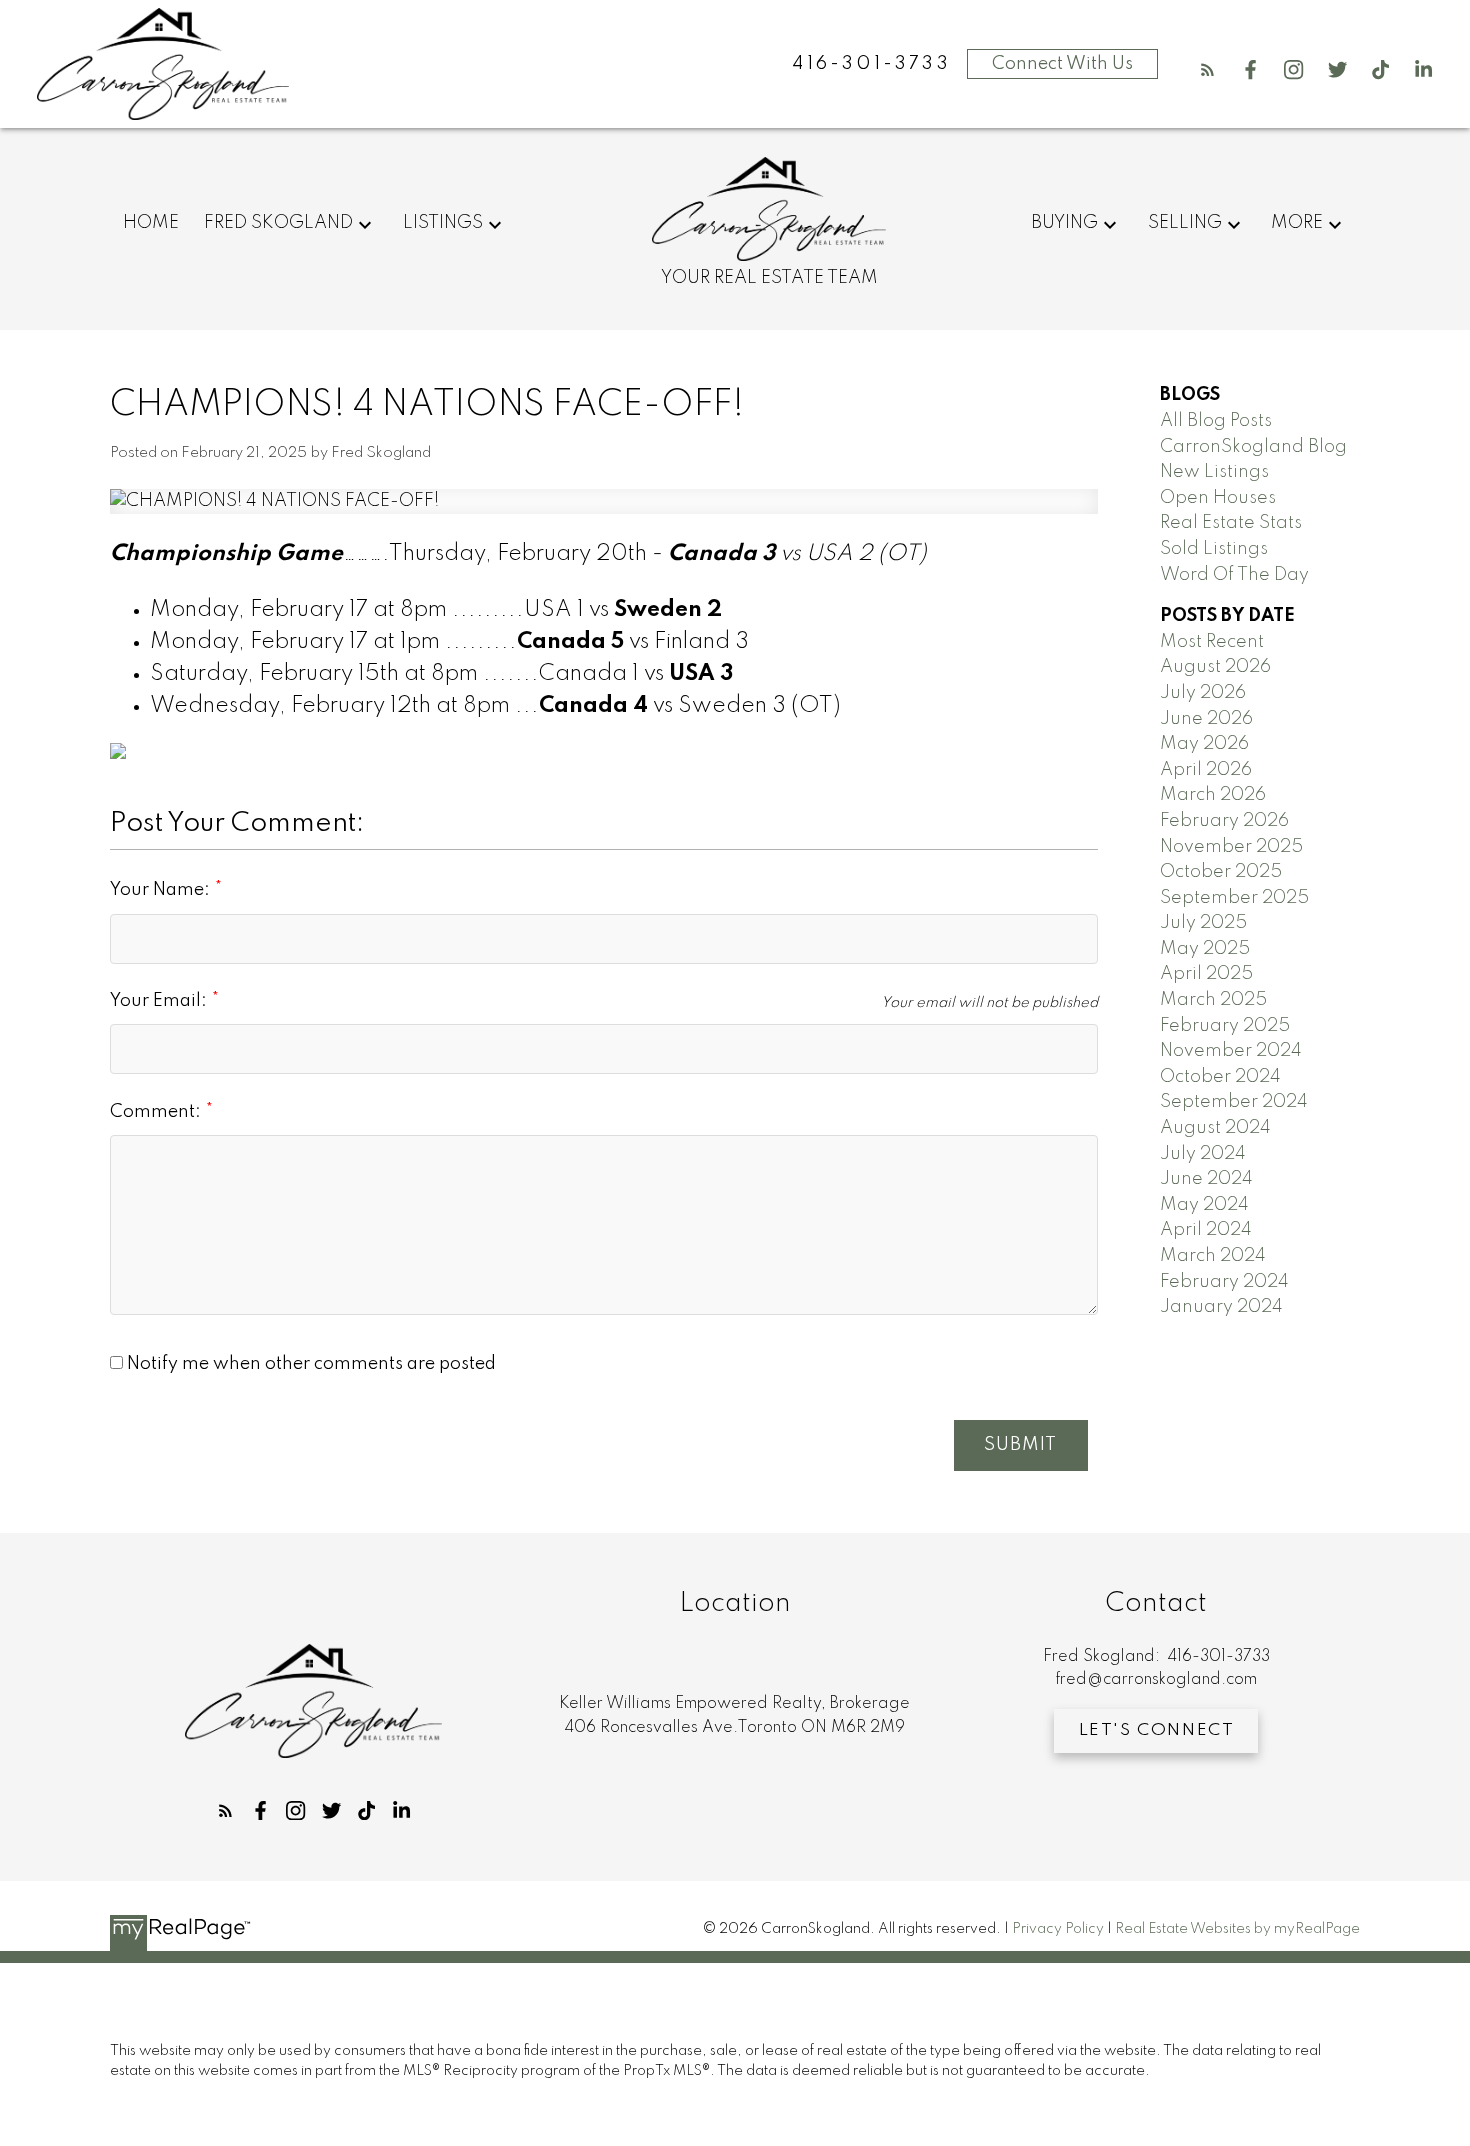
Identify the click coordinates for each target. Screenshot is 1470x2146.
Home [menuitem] (151, 223)
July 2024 (1203, 1154)
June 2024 (1206, 1179)
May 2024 (1204, 1205)
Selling (1185, 223)
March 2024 (1213, 1256)
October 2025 (1221, 872)
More (1297, 223)
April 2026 (1206, 770)
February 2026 (1224, 821)
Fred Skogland (278, 223)
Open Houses (1218, 498)
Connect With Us (1062, 64)
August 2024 (1215, 1128)
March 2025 (1213, 1000)
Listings (443, 223)
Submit (1020, 1445)
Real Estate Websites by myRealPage (1237, 1929)
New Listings (1214, 472)
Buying (1064, 223)
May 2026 (1204, 744)
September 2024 (1234, 1102)
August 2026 (1215, 667)
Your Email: (160, 1001)
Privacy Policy (1058, 1929)
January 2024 (1221, 1307)
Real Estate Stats (1231, 523)
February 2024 (1224, 1282)
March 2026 (1213, 795)
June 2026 (1206, 719)
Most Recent (1212, 642)
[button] (1207, 69)
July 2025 (1203, 923)
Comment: (157, 1112)
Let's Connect (1157, 1730)
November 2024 (1231, 1051)
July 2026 (1203, 693)
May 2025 (1205, 949)
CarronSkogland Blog (1253, 447)
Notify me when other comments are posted (309, 1364)
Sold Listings (1214, 549)
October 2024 (1220, 1077)
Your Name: (162, 890)
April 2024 (1206, 1230)
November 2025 (1231, 847)
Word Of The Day (1234, 575)
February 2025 (1225, 1026)
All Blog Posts (1216, 421)
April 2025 (1206, 974)
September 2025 (1234, 898)
